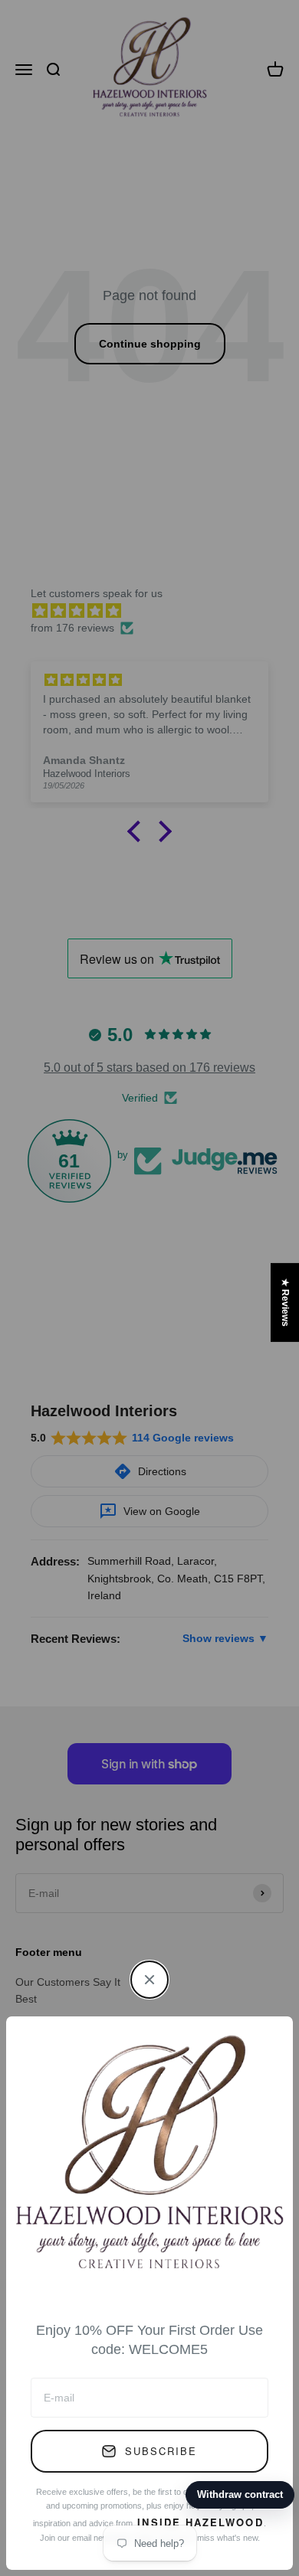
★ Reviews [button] (285, 1302)
